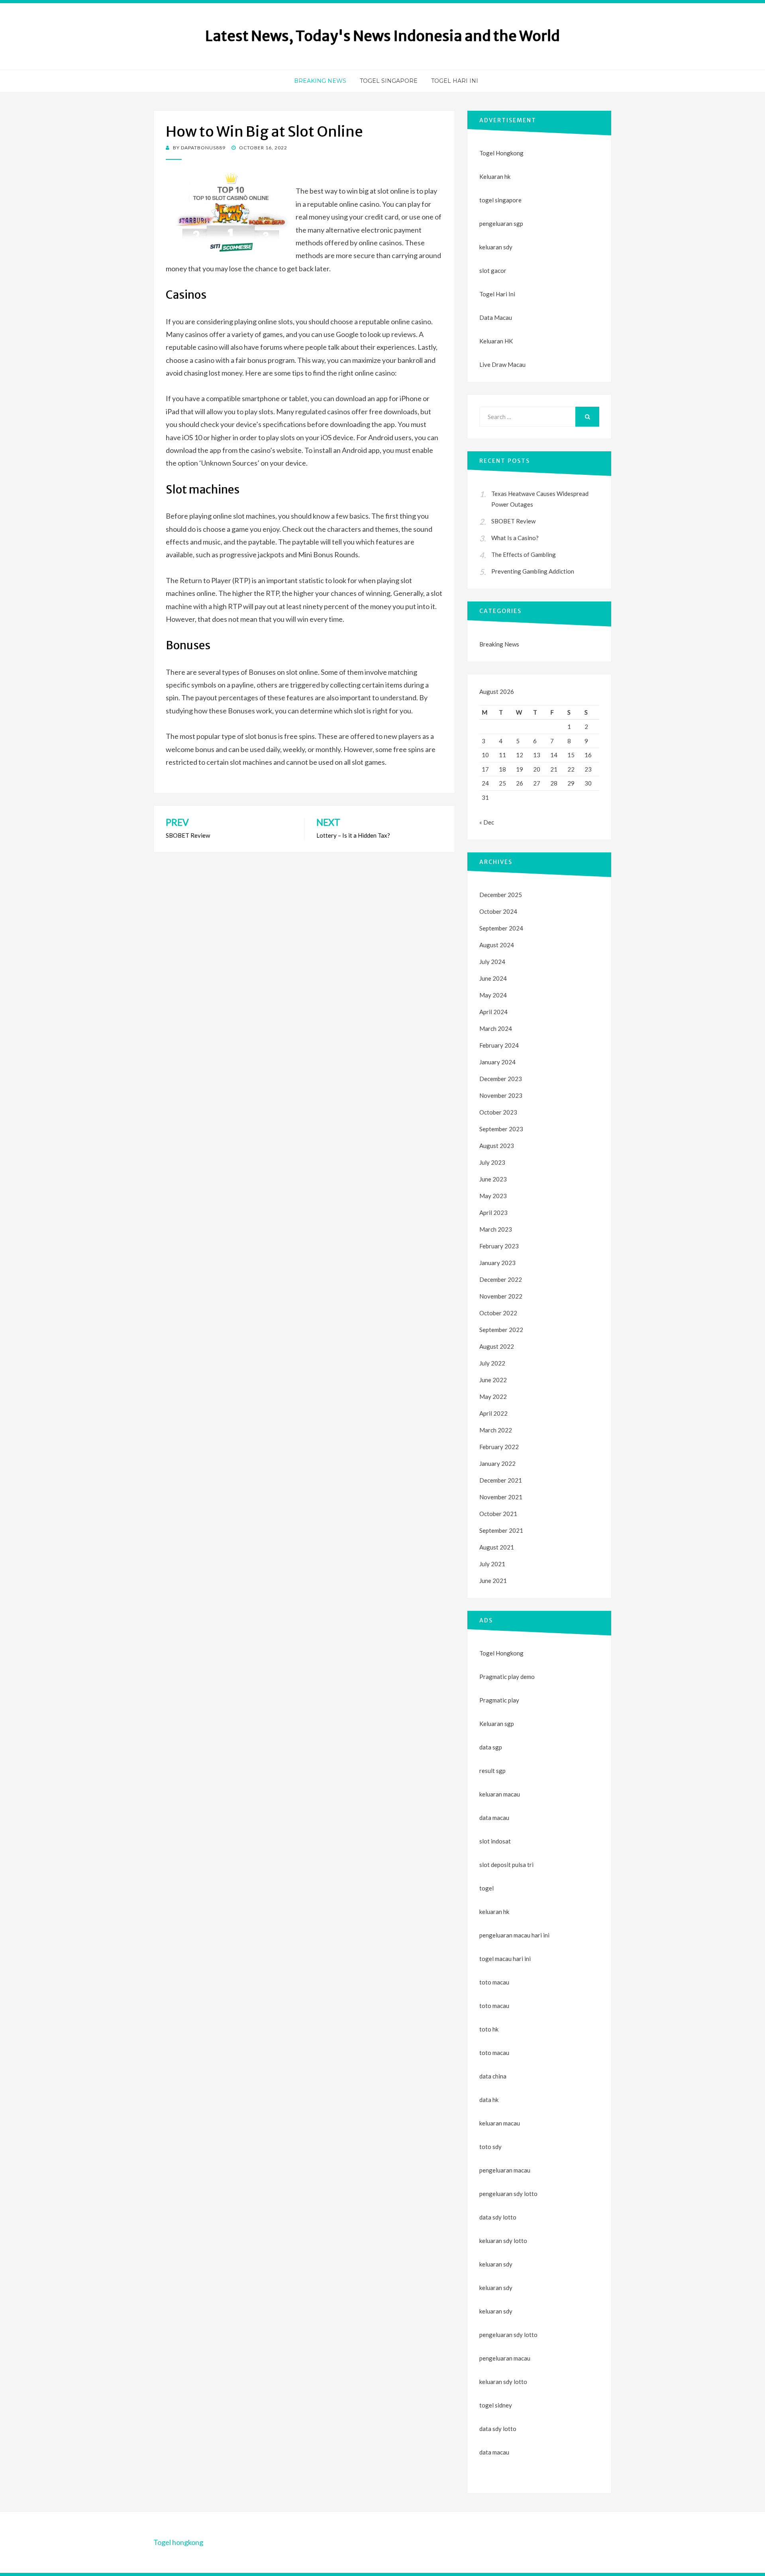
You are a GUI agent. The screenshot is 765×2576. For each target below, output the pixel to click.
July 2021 (492, 1564)
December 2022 (501, 1279)
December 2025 (501, 895)
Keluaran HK (496, 341)
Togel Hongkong (501, 153)
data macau (494, 2452)
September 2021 (501, 1530)
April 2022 (493, 1413)
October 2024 (498, 911)
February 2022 (499, 1447)
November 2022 (501, 1296)
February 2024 (499, 1045)
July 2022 (492, 1363)
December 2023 (501, 1079)
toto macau (494, 2006)
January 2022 (497, 1463)
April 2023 (493, 1213)
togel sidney (496, 2405)
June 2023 (493, 1179)
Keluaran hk (495, 176)
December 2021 (501, 1480)
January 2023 (497, 1263)
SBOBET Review (513, 521)
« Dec (487, 822)
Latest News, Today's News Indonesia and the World (382, 36)
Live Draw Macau (502, 364)
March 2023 (496, 1229)
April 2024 (493, 1012)
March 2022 (496, 1430)
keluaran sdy (496, 247)
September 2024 (501, 928)
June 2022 (493, 1380)
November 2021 (501, 1497)
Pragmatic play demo (507, 1677)
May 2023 (493, 1196)
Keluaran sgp (497, 1724)
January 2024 (497, 1062)
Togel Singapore (389, 81)
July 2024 (492, 962)
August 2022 (497, 1346)
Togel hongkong (178, 2542)
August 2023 (497, 1146)
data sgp (491, 1747)
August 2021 (497, 1547)
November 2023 (501, 1095)
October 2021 (498, 1514)
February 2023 (499, 1246)
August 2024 (497, 945)
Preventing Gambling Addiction (533, 571)
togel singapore (500, 200)
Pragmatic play (499, 1700)
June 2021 (493, 1581)
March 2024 (496, 1028)
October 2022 (498, 1313)
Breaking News (320, 81)
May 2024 (493, 995)
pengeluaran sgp (501, 223)
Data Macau (496, 317)
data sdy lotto (498, 2429)
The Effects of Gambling (524, 554)
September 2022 (501, 1330)
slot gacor (493, 270)
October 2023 (498, 1112)
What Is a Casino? (515, 538)
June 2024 (493, 978)
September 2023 (501, 1129)
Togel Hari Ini (455, 81)
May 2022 (493, 1397)
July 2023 (492, 1162)
